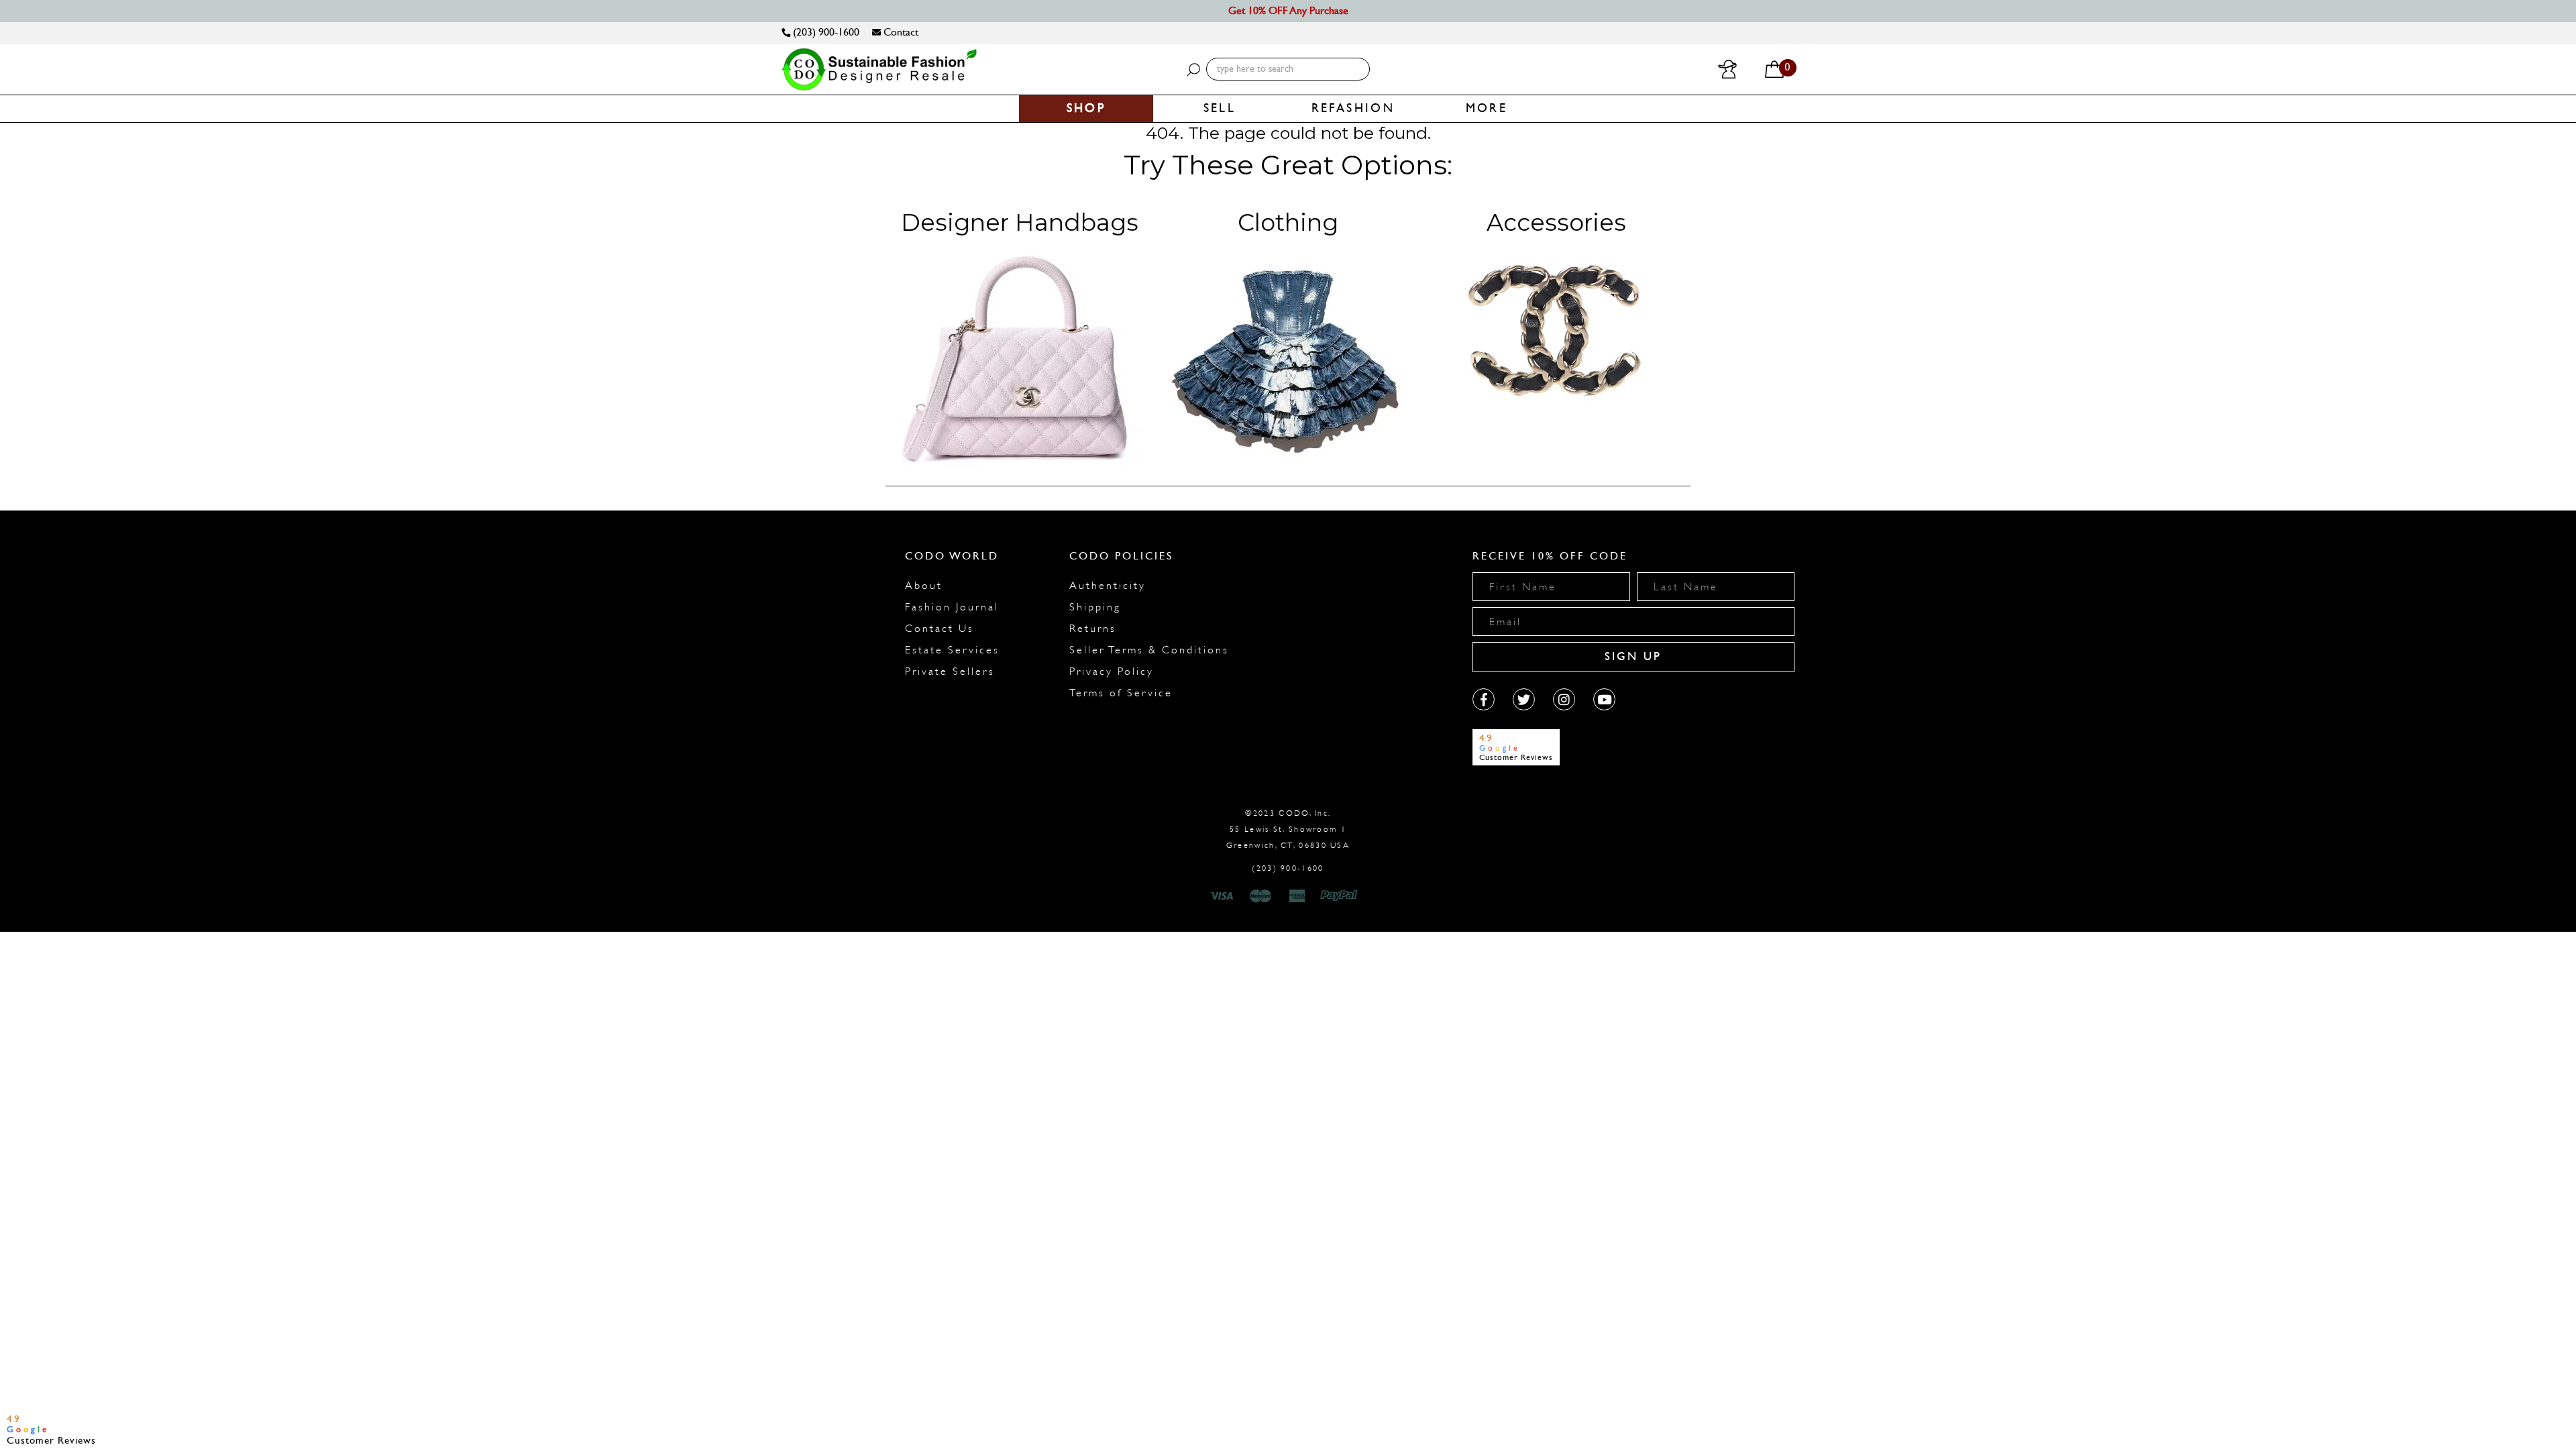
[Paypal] (1341, 896)
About (924, 586)
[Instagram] (1564, 699)
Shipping (1095, 607)
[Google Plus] (1524, 699)
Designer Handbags (1020, 222)
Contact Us (940, 629)
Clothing (1288, 222)
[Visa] (1224, 896)
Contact (900, 32)
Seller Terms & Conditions (1149, 650)
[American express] (1298, 896)
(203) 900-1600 (825, 32)
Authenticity (1108, 586)
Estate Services (952, 650)
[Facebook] (1484, 699)
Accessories (1556, 222)
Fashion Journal (952, 607)
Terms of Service (1121, 693)
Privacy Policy (1112, 672)
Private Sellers (950, 672)
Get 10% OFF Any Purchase (1288, 10)
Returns (1093, 629)
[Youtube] (1604, 699)
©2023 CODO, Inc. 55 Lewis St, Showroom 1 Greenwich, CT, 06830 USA (1288, 829)
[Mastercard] (1260, 896)
